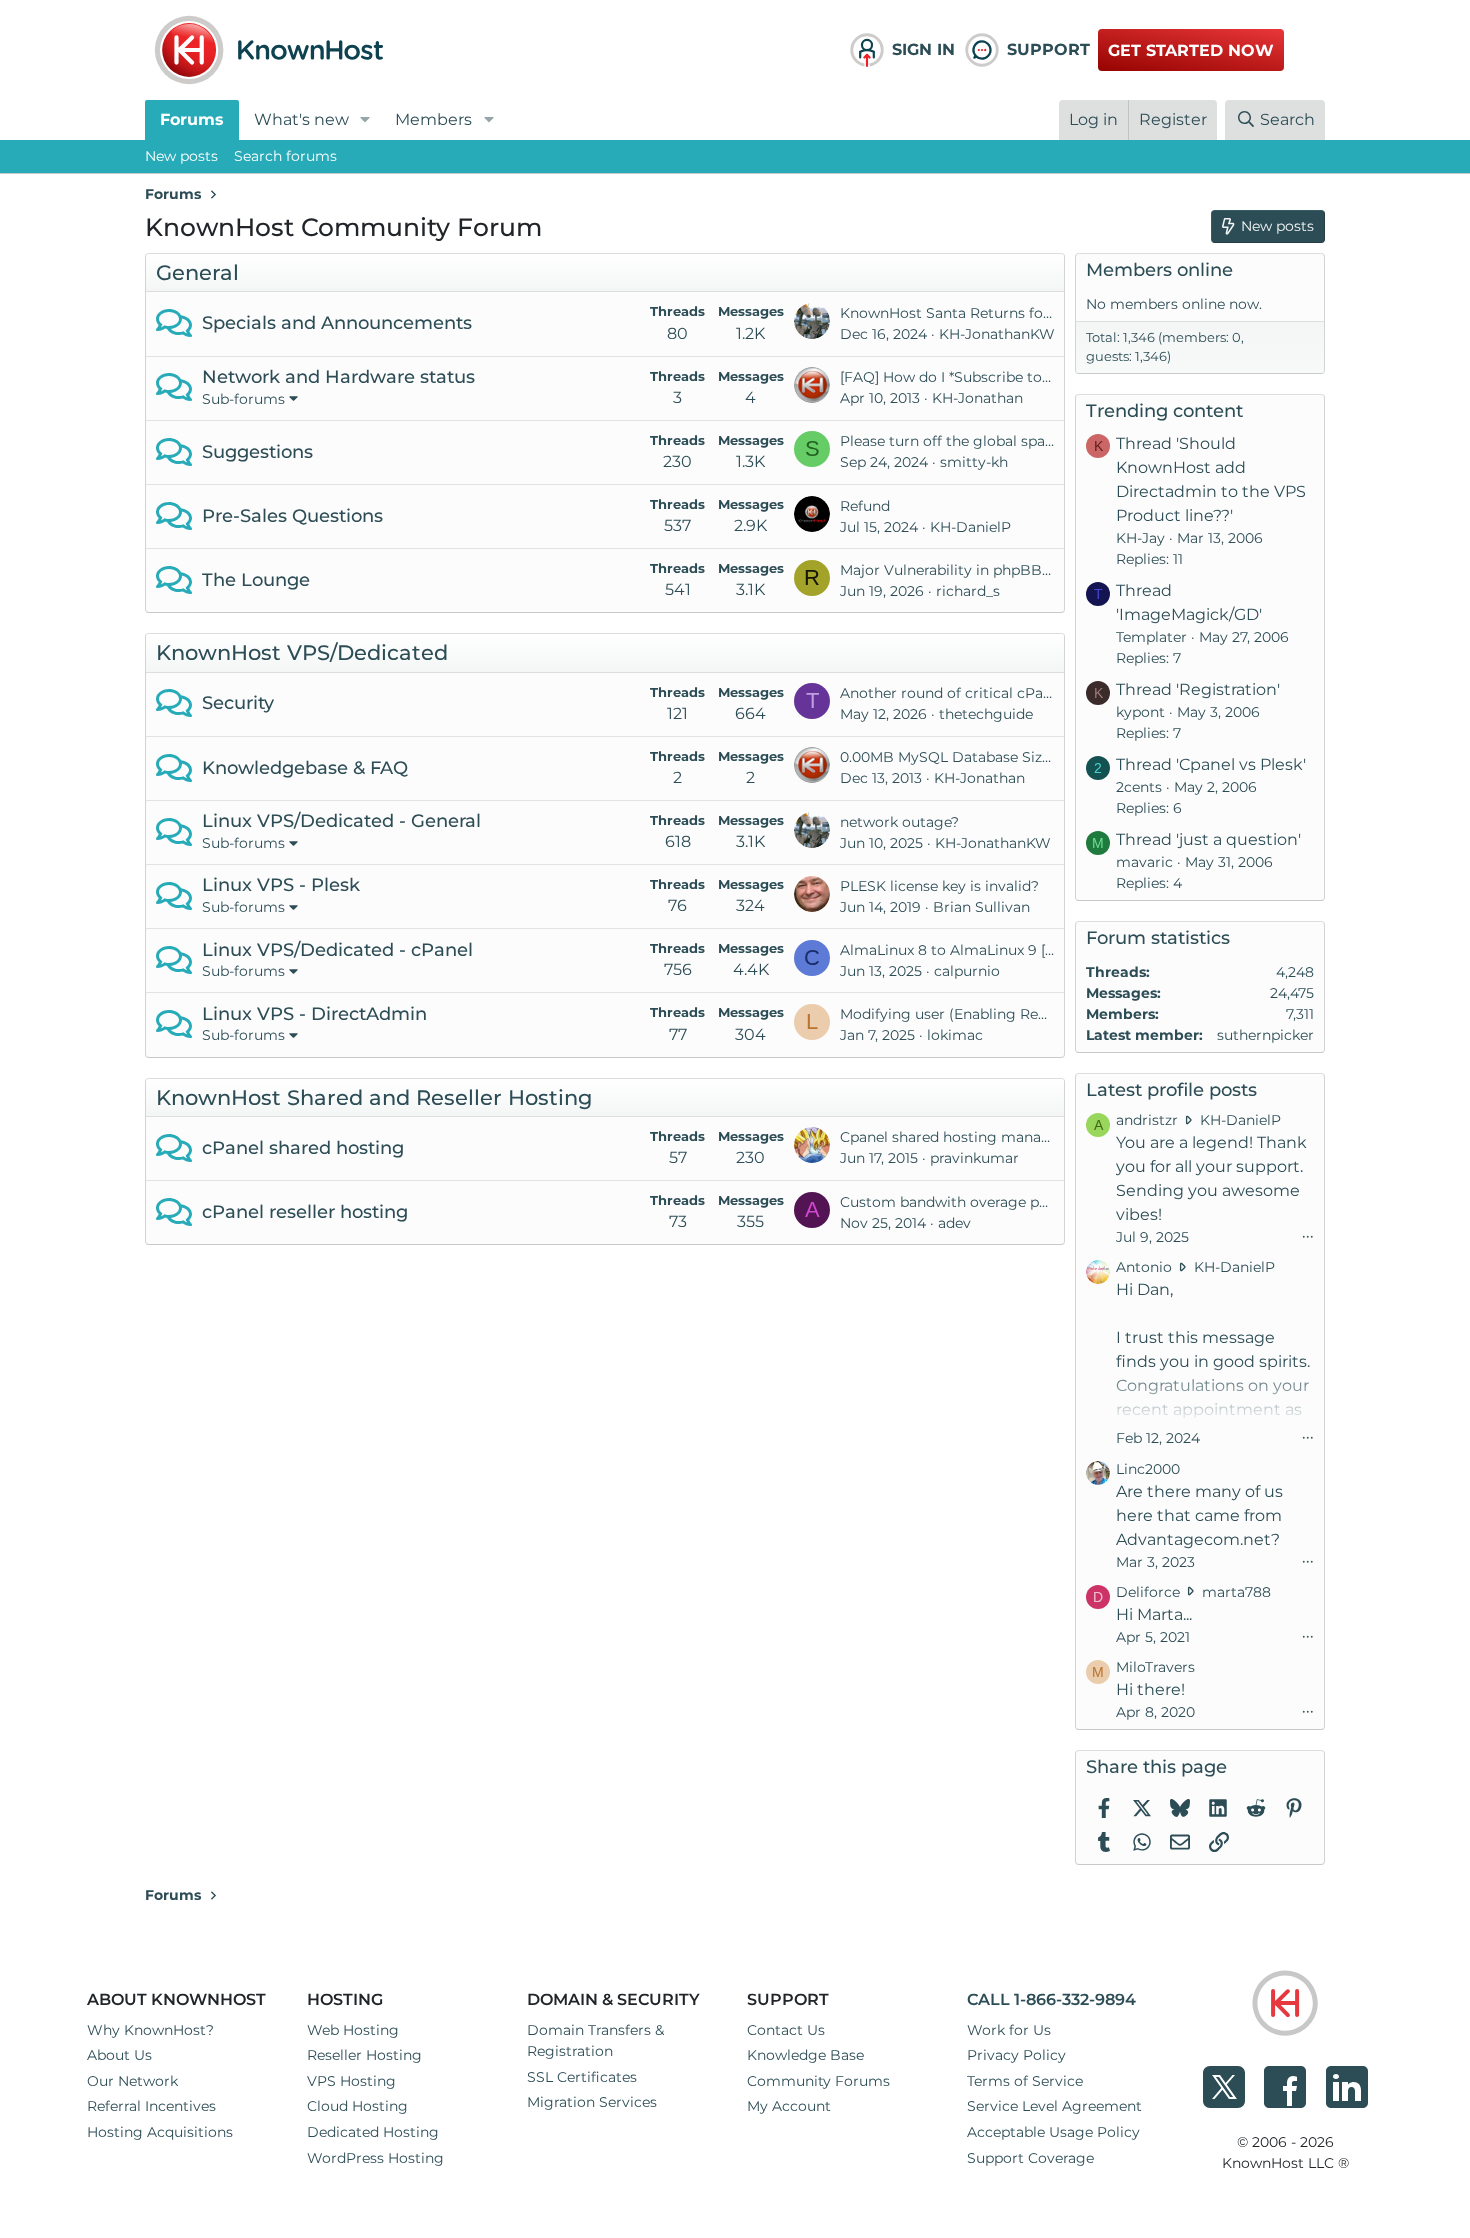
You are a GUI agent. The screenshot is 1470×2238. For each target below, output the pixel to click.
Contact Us (786, 2030)
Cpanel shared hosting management (968, 1137)
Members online (1159, 270)
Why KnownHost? (150, 2030)
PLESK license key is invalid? (939, 886)
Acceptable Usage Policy (1053, 2132)
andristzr (1147, 1120)
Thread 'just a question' (1208, 839)
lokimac (955, 1035)
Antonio (1144, 1267)
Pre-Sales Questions (292, 516)
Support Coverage (1030, 2158)
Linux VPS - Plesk (281, 885)
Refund (865, 506)
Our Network (132, 2081)
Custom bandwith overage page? (956, 1202)
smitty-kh (974, 462)
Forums (192, 119)
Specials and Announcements (337, 323)
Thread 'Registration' (1198, 689)
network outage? (899, 822)
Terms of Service (1025, 2081)
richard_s (968, 591)
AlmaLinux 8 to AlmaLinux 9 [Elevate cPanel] (995, 950)
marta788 (1236, 1592)
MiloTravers (1155, 1667)
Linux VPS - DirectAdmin (314, 1014)
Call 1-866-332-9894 (1051, 1999)
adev (954, 1223)
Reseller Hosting (364, 2055)
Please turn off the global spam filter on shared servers (1032, 441)
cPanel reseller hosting (305, 1212)
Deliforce (1148, 1592)
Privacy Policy (1016, 2055)
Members (433, 119)
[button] (365, 120)
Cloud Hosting (357, 2106)
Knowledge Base (805, 2055)
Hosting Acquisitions (160, 2132)
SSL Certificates (582, 2077)
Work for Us (1009, 2030)
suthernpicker (1265, 1035)
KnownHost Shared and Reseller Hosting (374, 1097)
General (197, 272)
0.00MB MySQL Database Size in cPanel (979, 757)
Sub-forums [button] (243, 399)
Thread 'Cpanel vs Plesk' (1211, 764)
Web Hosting (353, 2030)
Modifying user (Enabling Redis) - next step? (994, 1014)
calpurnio (967, 971)
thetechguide (986, 714)
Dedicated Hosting (373, 2132)
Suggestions (257, 452)
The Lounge (256, 580)
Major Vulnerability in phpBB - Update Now (991, 570)
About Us (119, 2055)
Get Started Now (1191, 50)
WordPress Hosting (375, 2158)
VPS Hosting (351, 2081)
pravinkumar (974, 1158)
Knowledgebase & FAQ (305, 768)
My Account (789, 2106)
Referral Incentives (151, 2106)
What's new (301, 119)
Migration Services (592, 2102)
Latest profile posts (1171, 1090)
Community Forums (818, 2081)
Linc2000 (1148, 1469)
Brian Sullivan (981, 907)
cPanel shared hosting (303, 1148)
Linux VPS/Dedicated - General (341, 821)
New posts (181, 156)
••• (1308, 1235)
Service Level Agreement (1054, 2106)
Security (238, 703)
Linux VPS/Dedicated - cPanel (337, 950)
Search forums (285, 156)
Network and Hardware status (338, 377)
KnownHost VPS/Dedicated (302, 652)
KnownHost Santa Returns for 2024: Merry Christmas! (1027, 313)
